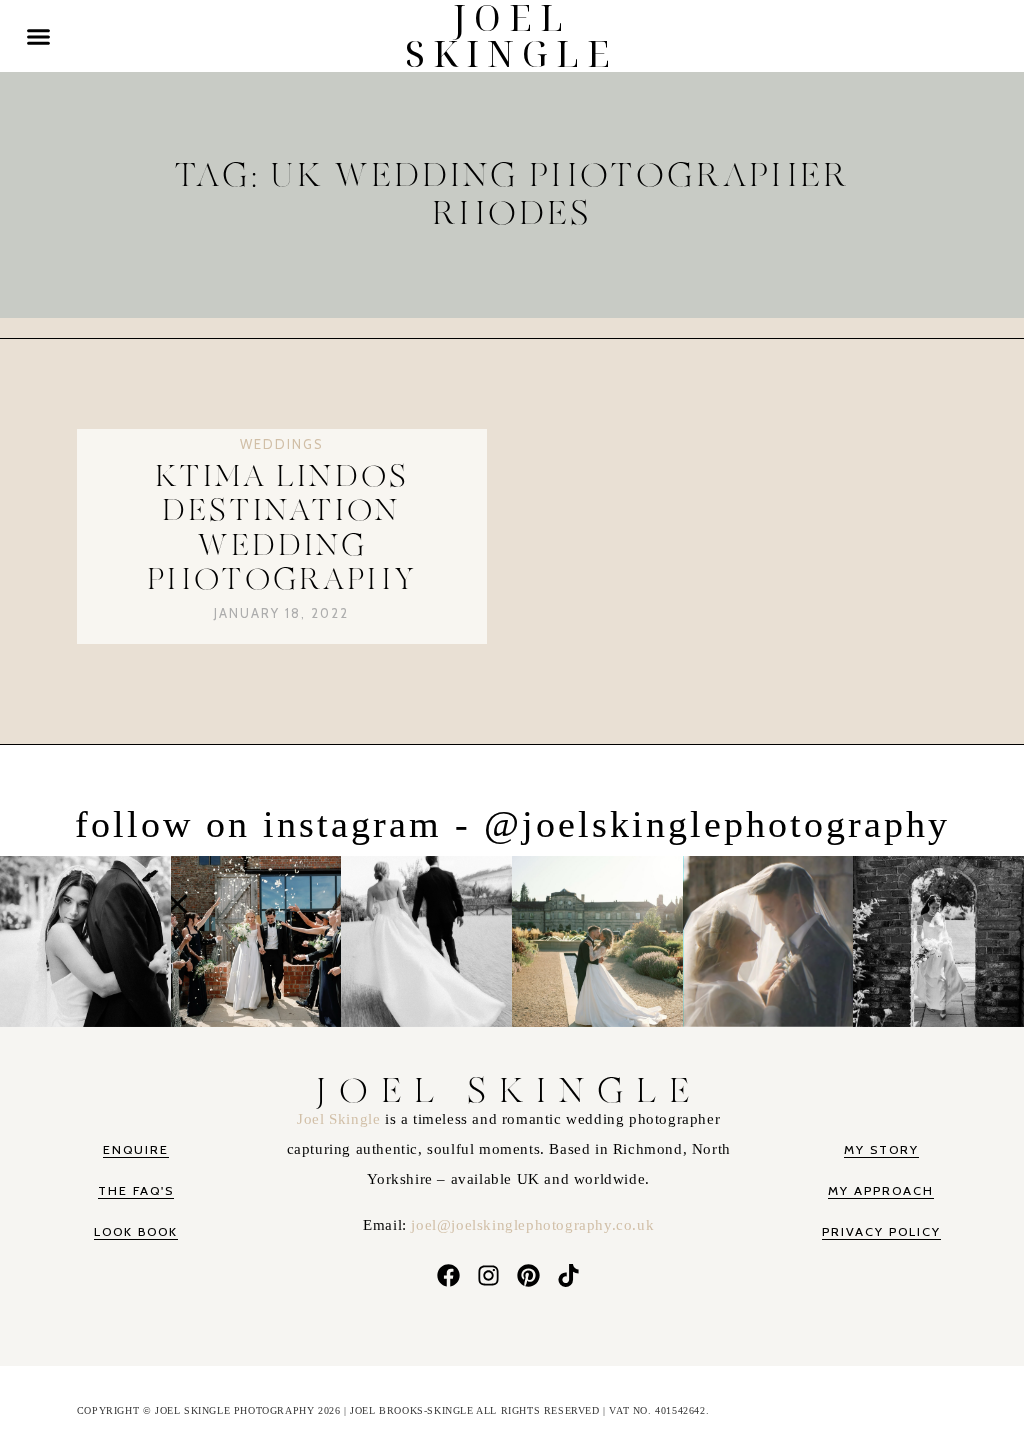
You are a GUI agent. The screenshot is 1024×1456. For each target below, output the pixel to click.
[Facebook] (448, 1276)
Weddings (282, 444)
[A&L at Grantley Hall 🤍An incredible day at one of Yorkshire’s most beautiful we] (597, 937)
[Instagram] (488, 1276)
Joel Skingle (341, 1119)
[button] (39, 36)
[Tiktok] (569, 1276)
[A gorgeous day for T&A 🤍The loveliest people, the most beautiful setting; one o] (938, 937)
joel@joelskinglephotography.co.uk (532, 1225)
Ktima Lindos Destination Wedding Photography (282, 529)
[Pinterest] (529, 1276)
